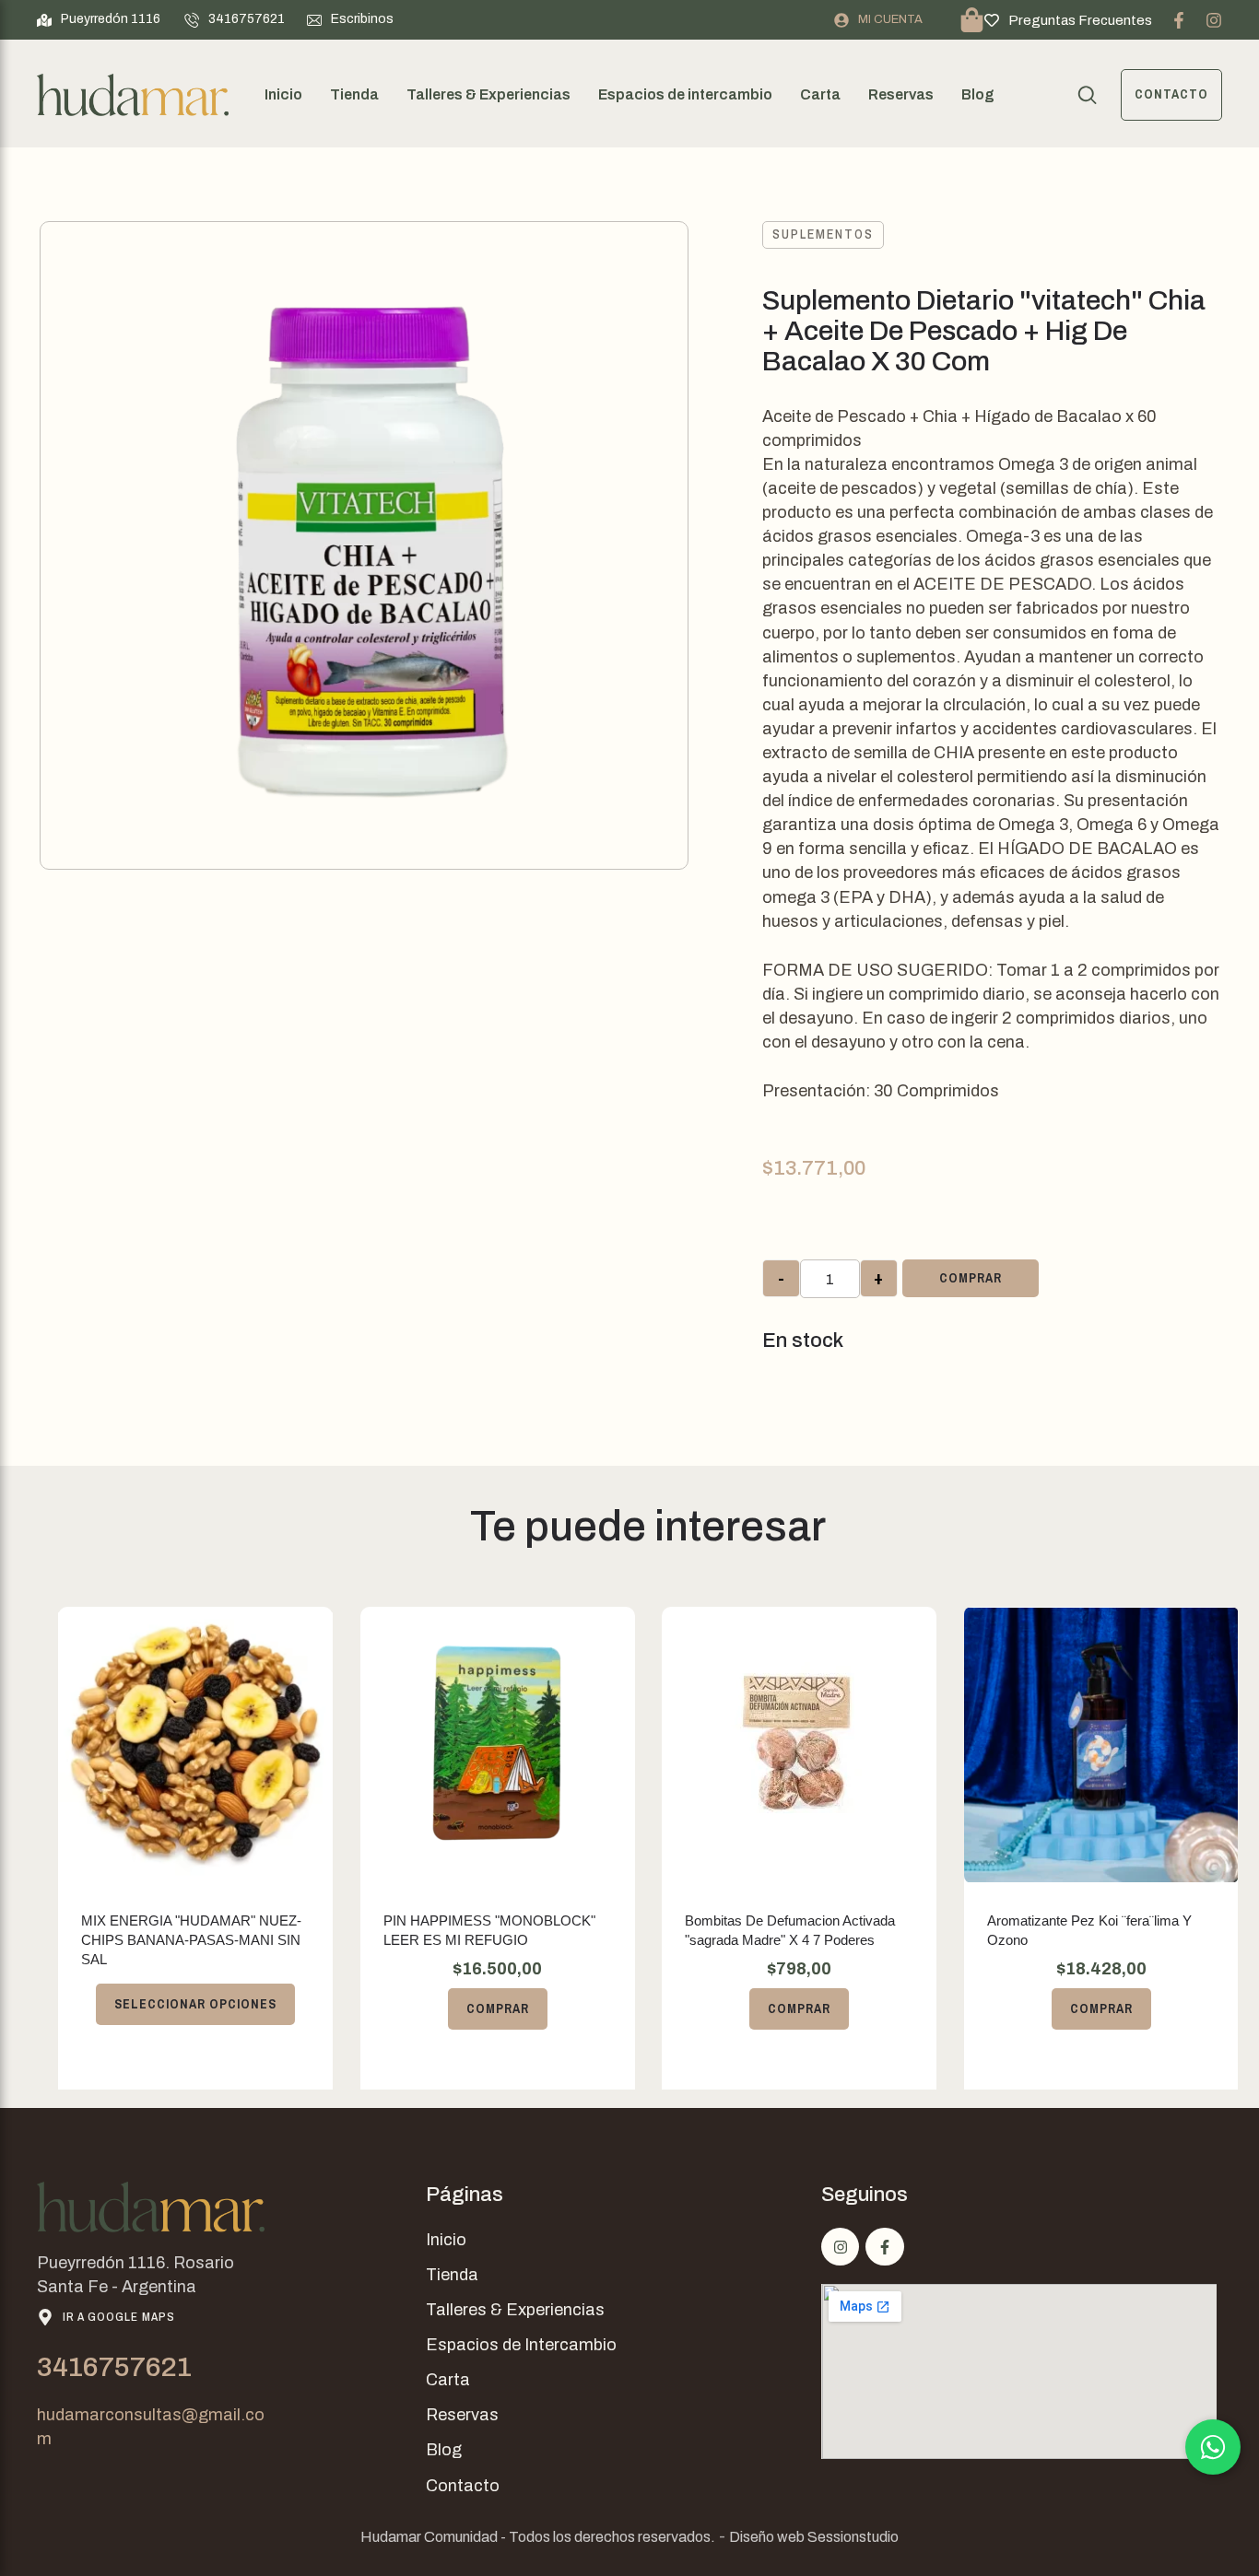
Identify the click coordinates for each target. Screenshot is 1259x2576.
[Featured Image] (195, 1745)
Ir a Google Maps (119, 2317)
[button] (99, 19)
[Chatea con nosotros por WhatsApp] (1213, 2447)
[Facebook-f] (1179, 20)
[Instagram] (1214, 20)
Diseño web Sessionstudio (814, 2537)
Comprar (971, 1278)
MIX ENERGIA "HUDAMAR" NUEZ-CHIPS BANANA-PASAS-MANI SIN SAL (191, 1940)
